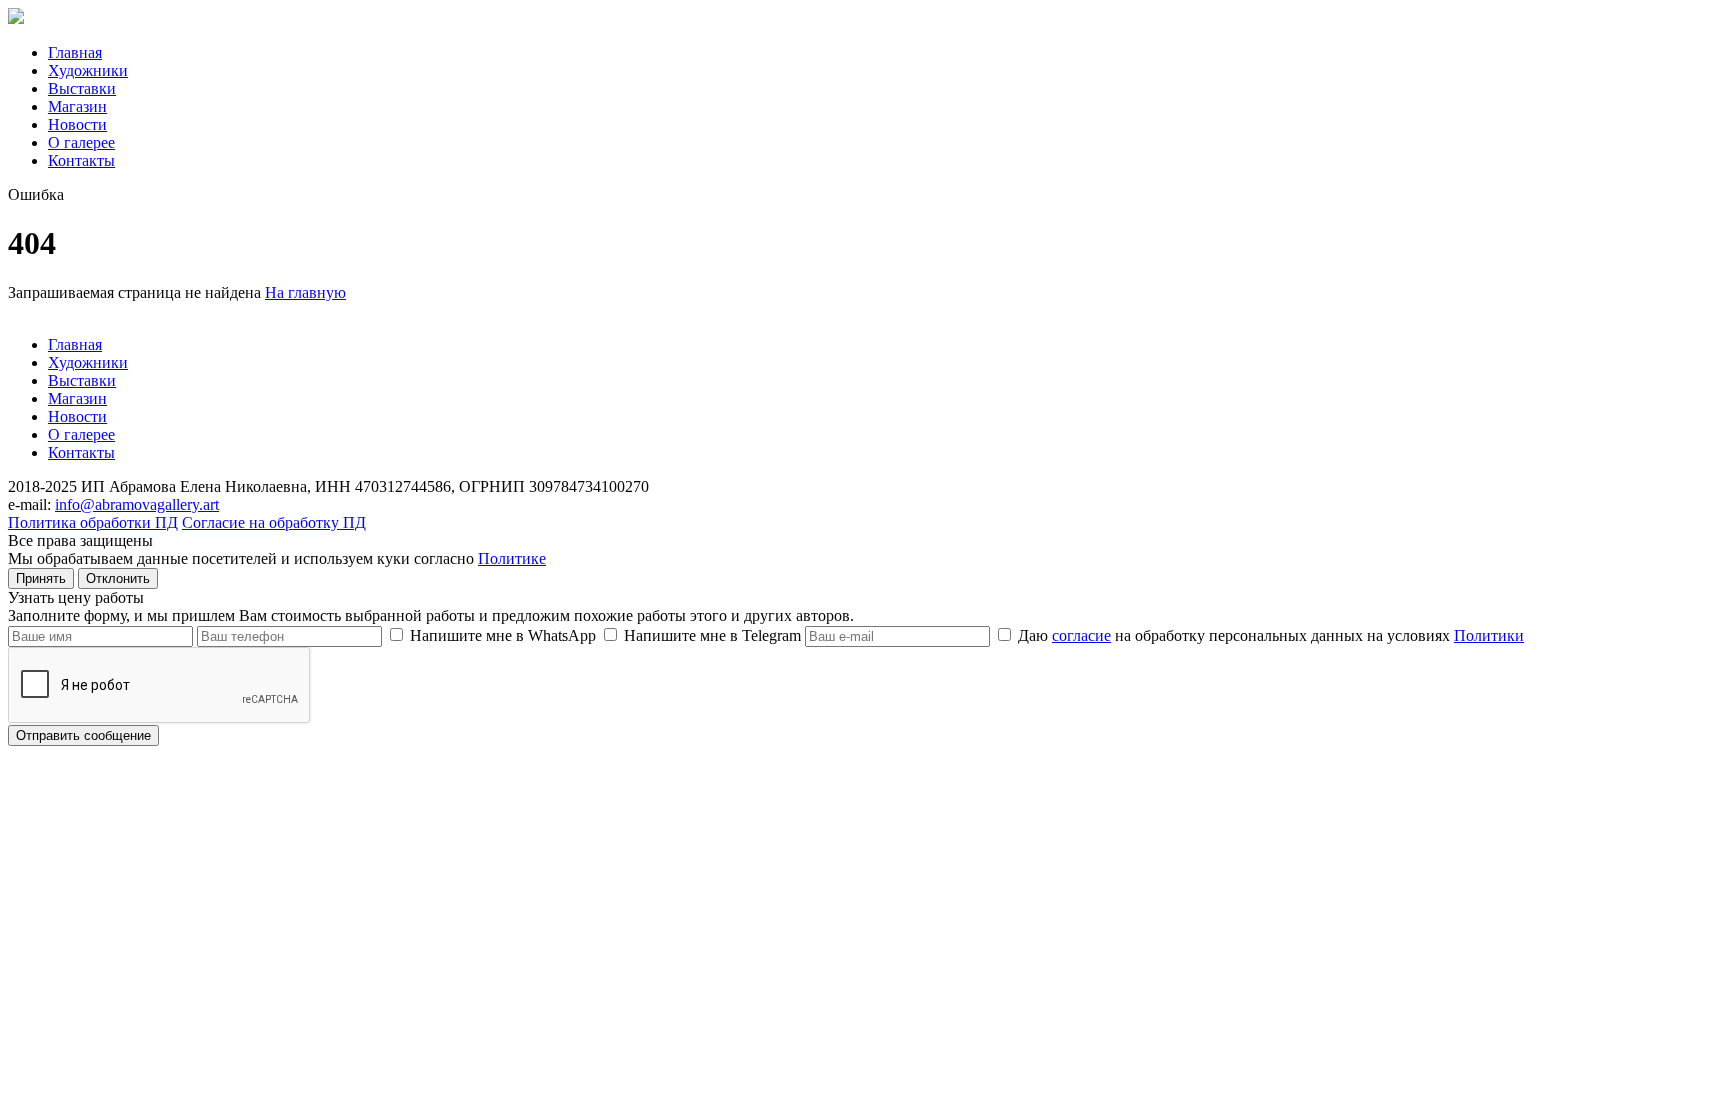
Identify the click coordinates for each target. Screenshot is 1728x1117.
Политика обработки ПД (93, 522)
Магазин (77, 106)
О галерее (81, 142)
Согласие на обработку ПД (274, 522)
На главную (305, 292)
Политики (1489, 635)
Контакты (81, 160)
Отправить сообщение (83, 735)
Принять (41, 578)
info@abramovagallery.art (137, 504)
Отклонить (118, 578)
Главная (75, 52)
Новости (77, 124)
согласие (1081, 635)
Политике (512, 558)
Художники (88, 70)
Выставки (82, 88)
